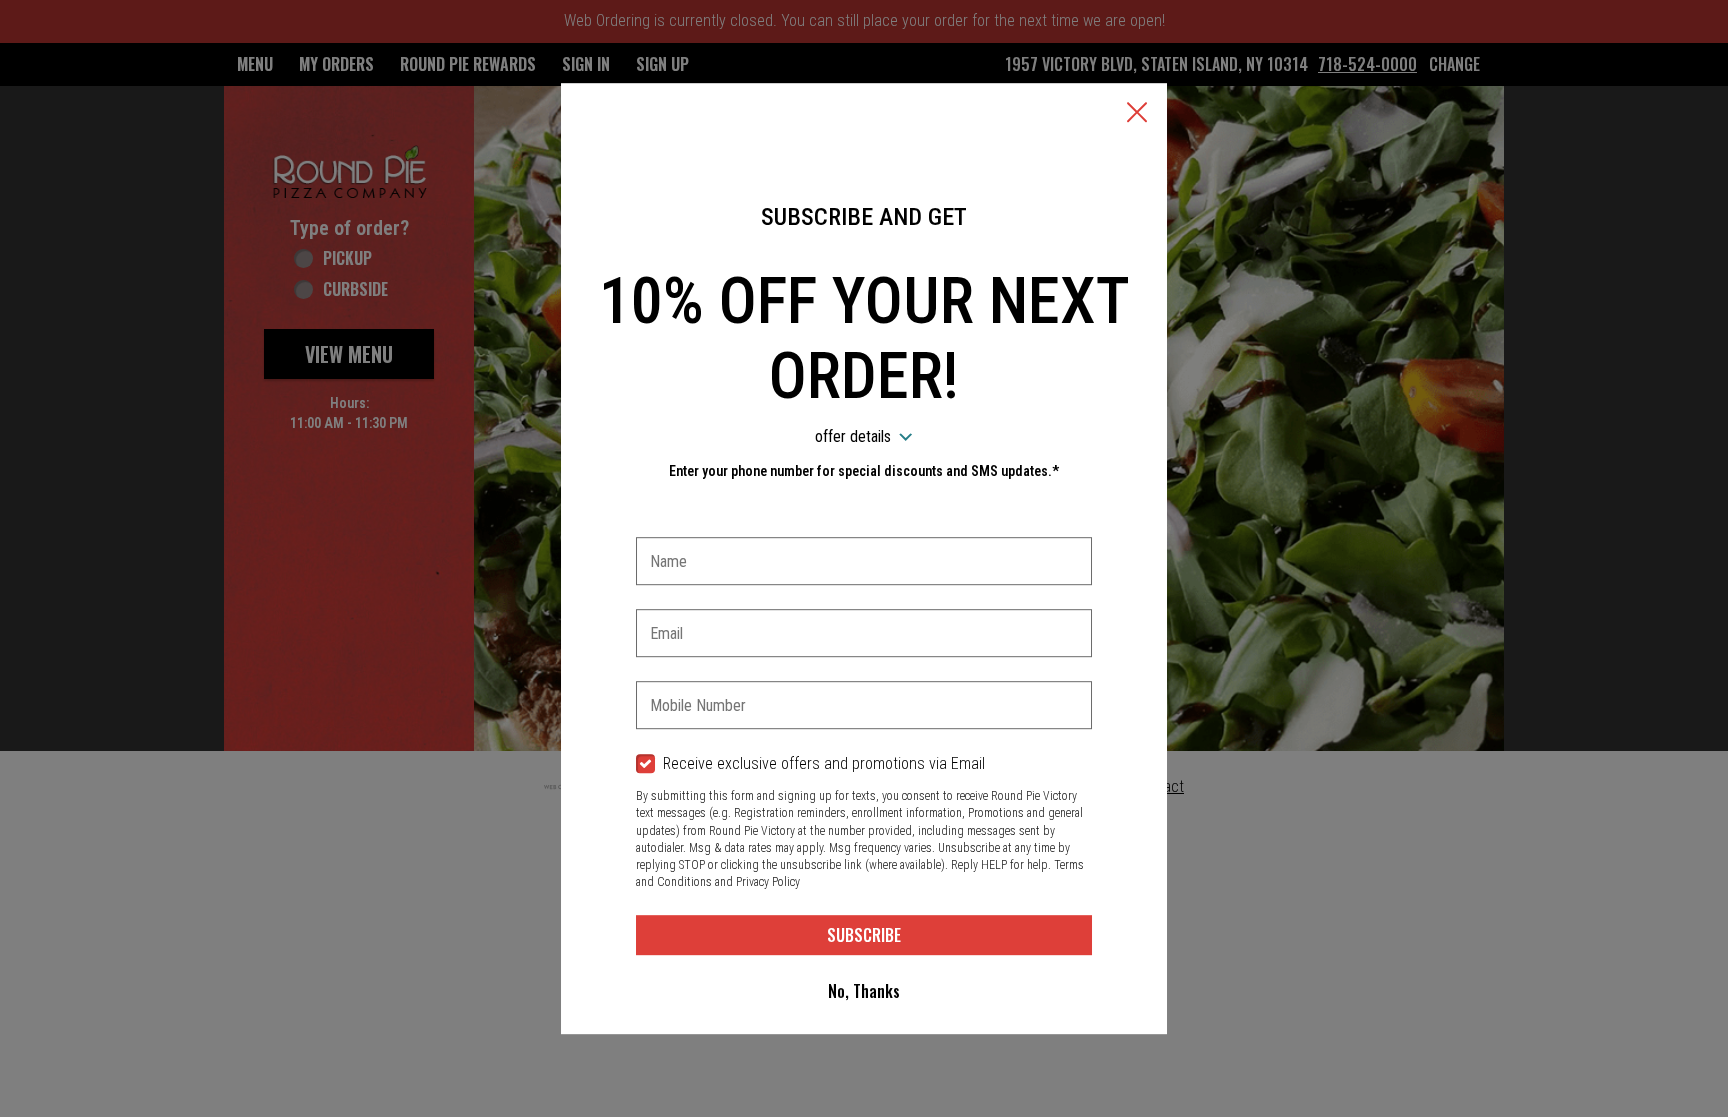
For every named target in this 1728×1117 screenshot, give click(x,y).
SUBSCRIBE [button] (864, 935)
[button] (1137, 114)
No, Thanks (864, 991)
